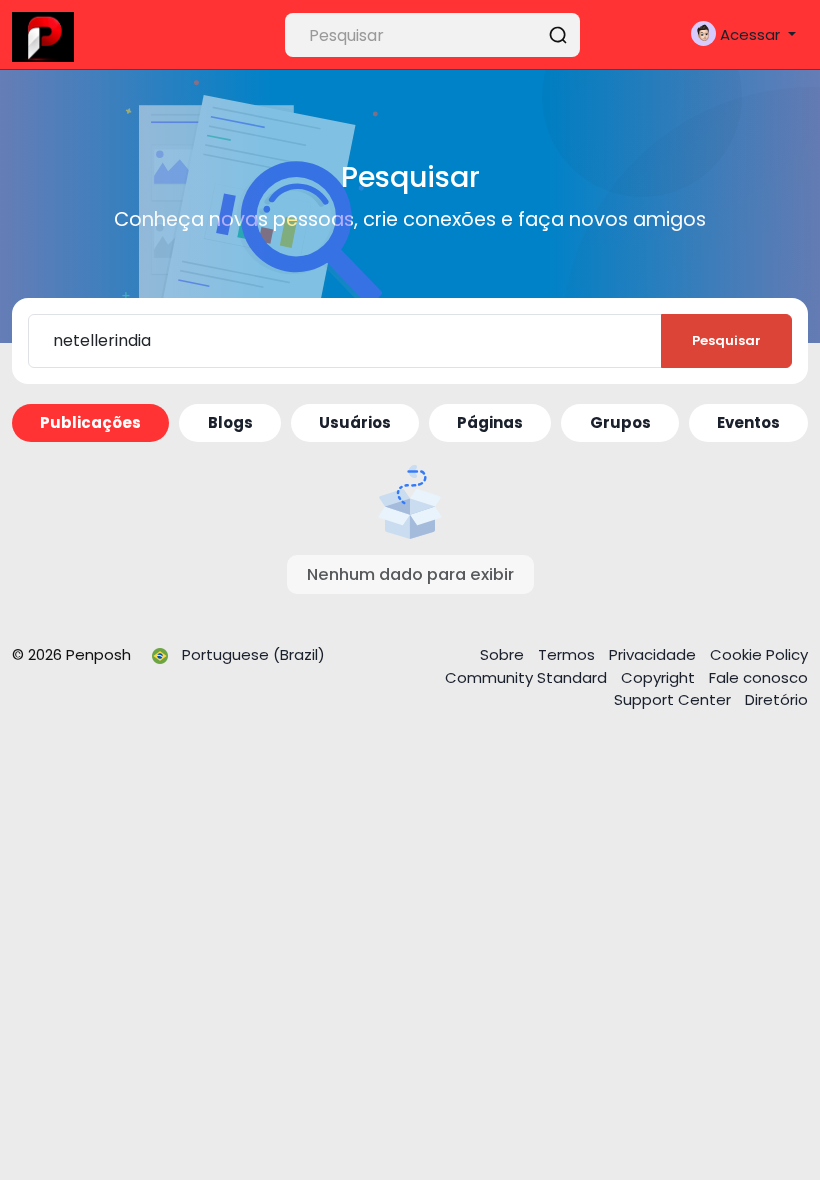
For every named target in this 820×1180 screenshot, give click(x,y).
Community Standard (528, 677)
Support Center (674, 699)
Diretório (776, 699)
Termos (568, 654)
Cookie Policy (759, 654)
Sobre (504, 654)
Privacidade (654, 654)
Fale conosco (758, 677)
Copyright (660, 677)
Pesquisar (726, 340)
